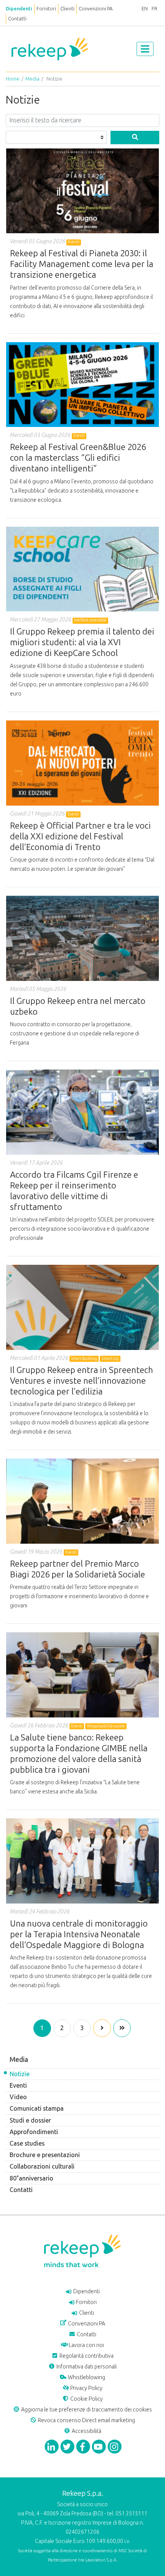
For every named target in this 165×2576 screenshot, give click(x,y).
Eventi (18, 2086)
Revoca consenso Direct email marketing (86, 2420)
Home (13, 79)
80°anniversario (31, 2178)
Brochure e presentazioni (45, 2155)
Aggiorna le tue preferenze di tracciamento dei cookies (86, 2410)
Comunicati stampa (37, 2109)
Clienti (67, 9)
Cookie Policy (86, 2399)
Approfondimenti (34, 2132)
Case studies (27, 2143)
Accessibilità (86, 2431)
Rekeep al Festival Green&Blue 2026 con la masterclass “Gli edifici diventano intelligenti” (78, 458)
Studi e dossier (30, 2120)
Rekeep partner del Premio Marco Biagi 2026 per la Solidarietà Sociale (78, 1569)
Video (18, 2097)
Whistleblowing (86, 2377)
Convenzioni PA (96, 9)
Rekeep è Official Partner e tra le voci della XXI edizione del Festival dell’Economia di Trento (80, 836)
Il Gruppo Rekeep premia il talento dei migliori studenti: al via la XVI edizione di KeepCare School (82, 642)
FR (154, 9)
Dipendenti (19, 9)
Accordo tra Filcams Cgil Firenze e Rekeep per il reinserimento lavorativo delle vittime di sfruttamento (74, 1191)
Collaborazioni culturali (42, 2166)
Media (32, 79)
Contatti (17, 19)
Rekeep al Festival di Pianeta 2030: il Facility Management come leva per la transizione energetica (82, 264)
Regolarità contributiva (86, 2356)
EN (145, 9)
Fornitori (46, 9)
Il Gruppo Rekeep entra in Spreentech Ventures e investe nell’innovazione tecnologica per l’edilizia (82, 1381)
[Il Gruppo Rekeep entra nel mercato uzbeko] (82, 940)
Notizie (20, 2074)
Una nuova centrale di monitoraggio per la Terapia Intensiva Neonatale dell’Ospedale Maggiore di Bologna (79, 1934)
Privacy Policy (86, 2388)
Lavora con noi (86, 2345)
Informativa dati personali (86, 2367)
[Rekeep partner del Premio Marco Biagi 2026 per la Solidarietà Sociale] (82, 1503)
